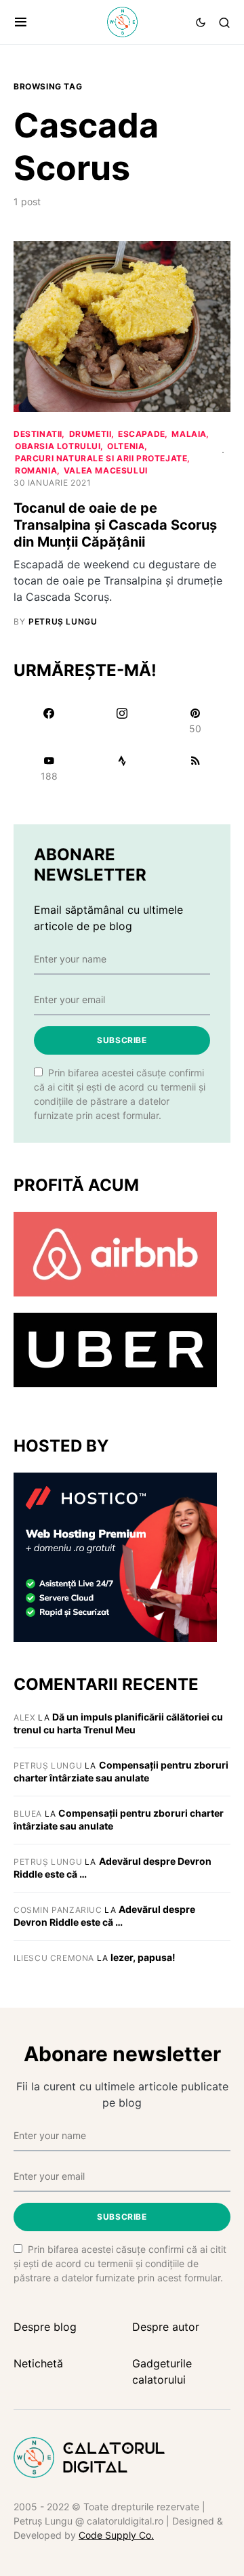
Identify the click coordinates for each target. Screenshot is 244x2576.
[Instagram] (122, 721)
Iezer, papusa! (143, 1957)
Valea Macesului (106, 470)
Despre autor (166, 2327)
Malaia (189, 434)
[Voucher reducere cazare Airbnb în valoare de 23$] (115, 1253)
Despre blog (45, 2327)
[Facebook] (49, 721)
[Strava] (122, 768)
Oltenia (126, 446)
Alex (24, 1717)
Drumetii (90, 434)
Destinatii (38, 434)
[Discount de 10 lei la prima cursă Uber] (115, 1349)
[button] (21, 22)
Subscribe (122, 1040)
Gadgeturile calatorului (162, 2371)
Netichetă (38, 2363)
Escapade (142, 434)
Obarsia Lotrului (58, 446)
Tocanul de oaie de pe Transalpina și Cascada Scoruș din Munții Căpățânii (115, 525)
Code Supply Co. (116, 2535)
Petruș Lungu (48, 1766)
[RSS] (195, 768)
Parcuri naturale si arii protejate (101, 458)
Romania (36, 470)
